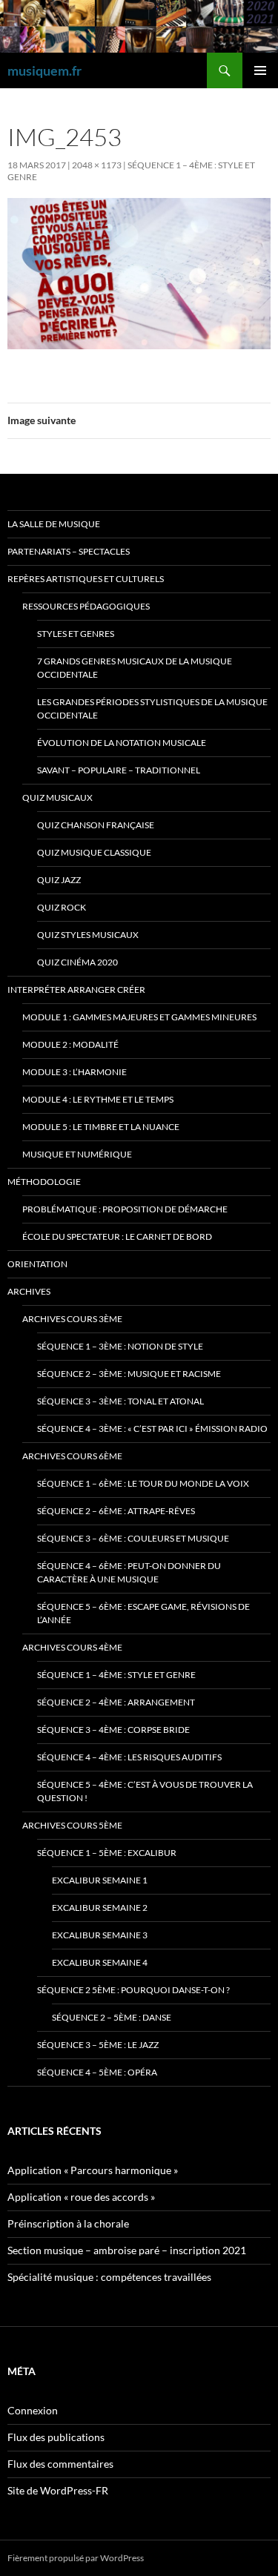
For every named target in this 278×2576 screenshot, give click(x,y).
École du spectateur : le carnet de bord (117, 1236)
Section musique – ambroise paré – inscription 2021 (127, 2250)
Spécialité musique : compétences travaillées (109, 2277)
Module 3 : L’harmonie (75, 1072)
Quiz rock (62, 907)
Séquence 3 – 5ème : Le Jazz (98, 2045)
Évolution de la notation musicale (122, 743)
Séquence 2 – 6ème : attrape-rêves (116, 1511)
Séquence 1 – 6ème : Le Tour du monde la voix (143, 1483)
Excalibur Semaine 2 (100, 1908)
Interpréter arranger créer (76, 990)
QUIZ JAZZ (59, 880)
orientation (37, 1264)
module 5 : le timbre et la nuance (101, 1127)
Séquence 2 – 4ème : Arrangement (116, 1702)
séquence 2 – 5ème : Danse (112, 2017)
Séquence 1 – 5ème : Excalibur (107, 1853)
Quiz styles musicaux (88, 935)
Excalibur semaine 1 (100, 1880)
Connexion (33, 2410)
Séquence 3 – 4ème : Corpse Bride (113, 1730)
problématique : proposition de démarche (125, 1209)
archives (29, 1291)
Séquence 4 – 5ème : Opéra (97, 2072)
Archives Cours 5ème (72, 1825)
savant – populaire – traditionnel (119, 770)
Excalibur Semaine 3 (100, 1935)
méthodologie (44, 1182)
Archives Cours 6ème (72, 1456)
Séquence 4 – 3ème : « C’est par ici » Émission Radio (152, 1429)
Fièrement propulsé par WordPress (76, 2558)
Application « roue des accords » (81, 2197)
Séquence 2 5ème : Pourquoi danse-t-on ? (133, 1990)
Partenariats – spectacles (69, 551)
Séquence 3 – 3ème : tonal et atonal (120, 1401)
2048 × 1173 (97, 165)
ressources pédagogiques (86, 606)
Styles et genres (76, 634)
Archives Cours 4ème (72, 1647)
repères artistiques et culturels (86, 579)
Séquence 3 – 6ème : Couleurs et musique (133, 1538)
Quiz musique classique (94, 852)
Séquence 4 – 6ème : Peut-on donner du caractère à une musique (129, 1572)
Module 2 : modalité (70, 1044)
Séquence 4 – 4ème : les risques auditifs (129, 1757)
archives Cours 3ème (72, 1319)
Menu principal (260, 70)
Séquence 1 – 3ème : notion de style (120, 1346)
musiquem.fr (44, 70)
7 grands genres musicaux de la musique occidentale (135, 668)
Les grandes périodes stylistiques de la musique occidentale (152, 709)
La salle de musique (54, 524)
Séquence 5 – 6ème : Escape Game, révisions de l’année (143, 1613)
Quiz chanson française (96, 825)
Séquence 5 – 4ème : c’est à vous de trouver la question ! (145, 1791)
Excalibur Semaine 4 (100, 1962)
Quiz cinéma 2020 (77, 962)
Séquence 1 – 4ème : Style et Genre (116, 1675)
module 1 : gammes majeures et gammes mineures (139, 1017)
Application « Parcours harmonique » (93, 2170)
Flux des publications (56, 2437)
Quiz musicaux (57, 797)
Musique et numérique (77, 1154)
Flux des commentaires (60, 2464)
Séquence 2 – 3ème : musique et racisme (129, 1374)
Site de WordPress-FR (58, 2490)
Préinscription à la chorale (68, 2223)
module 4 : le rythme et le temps (98, 1099)
